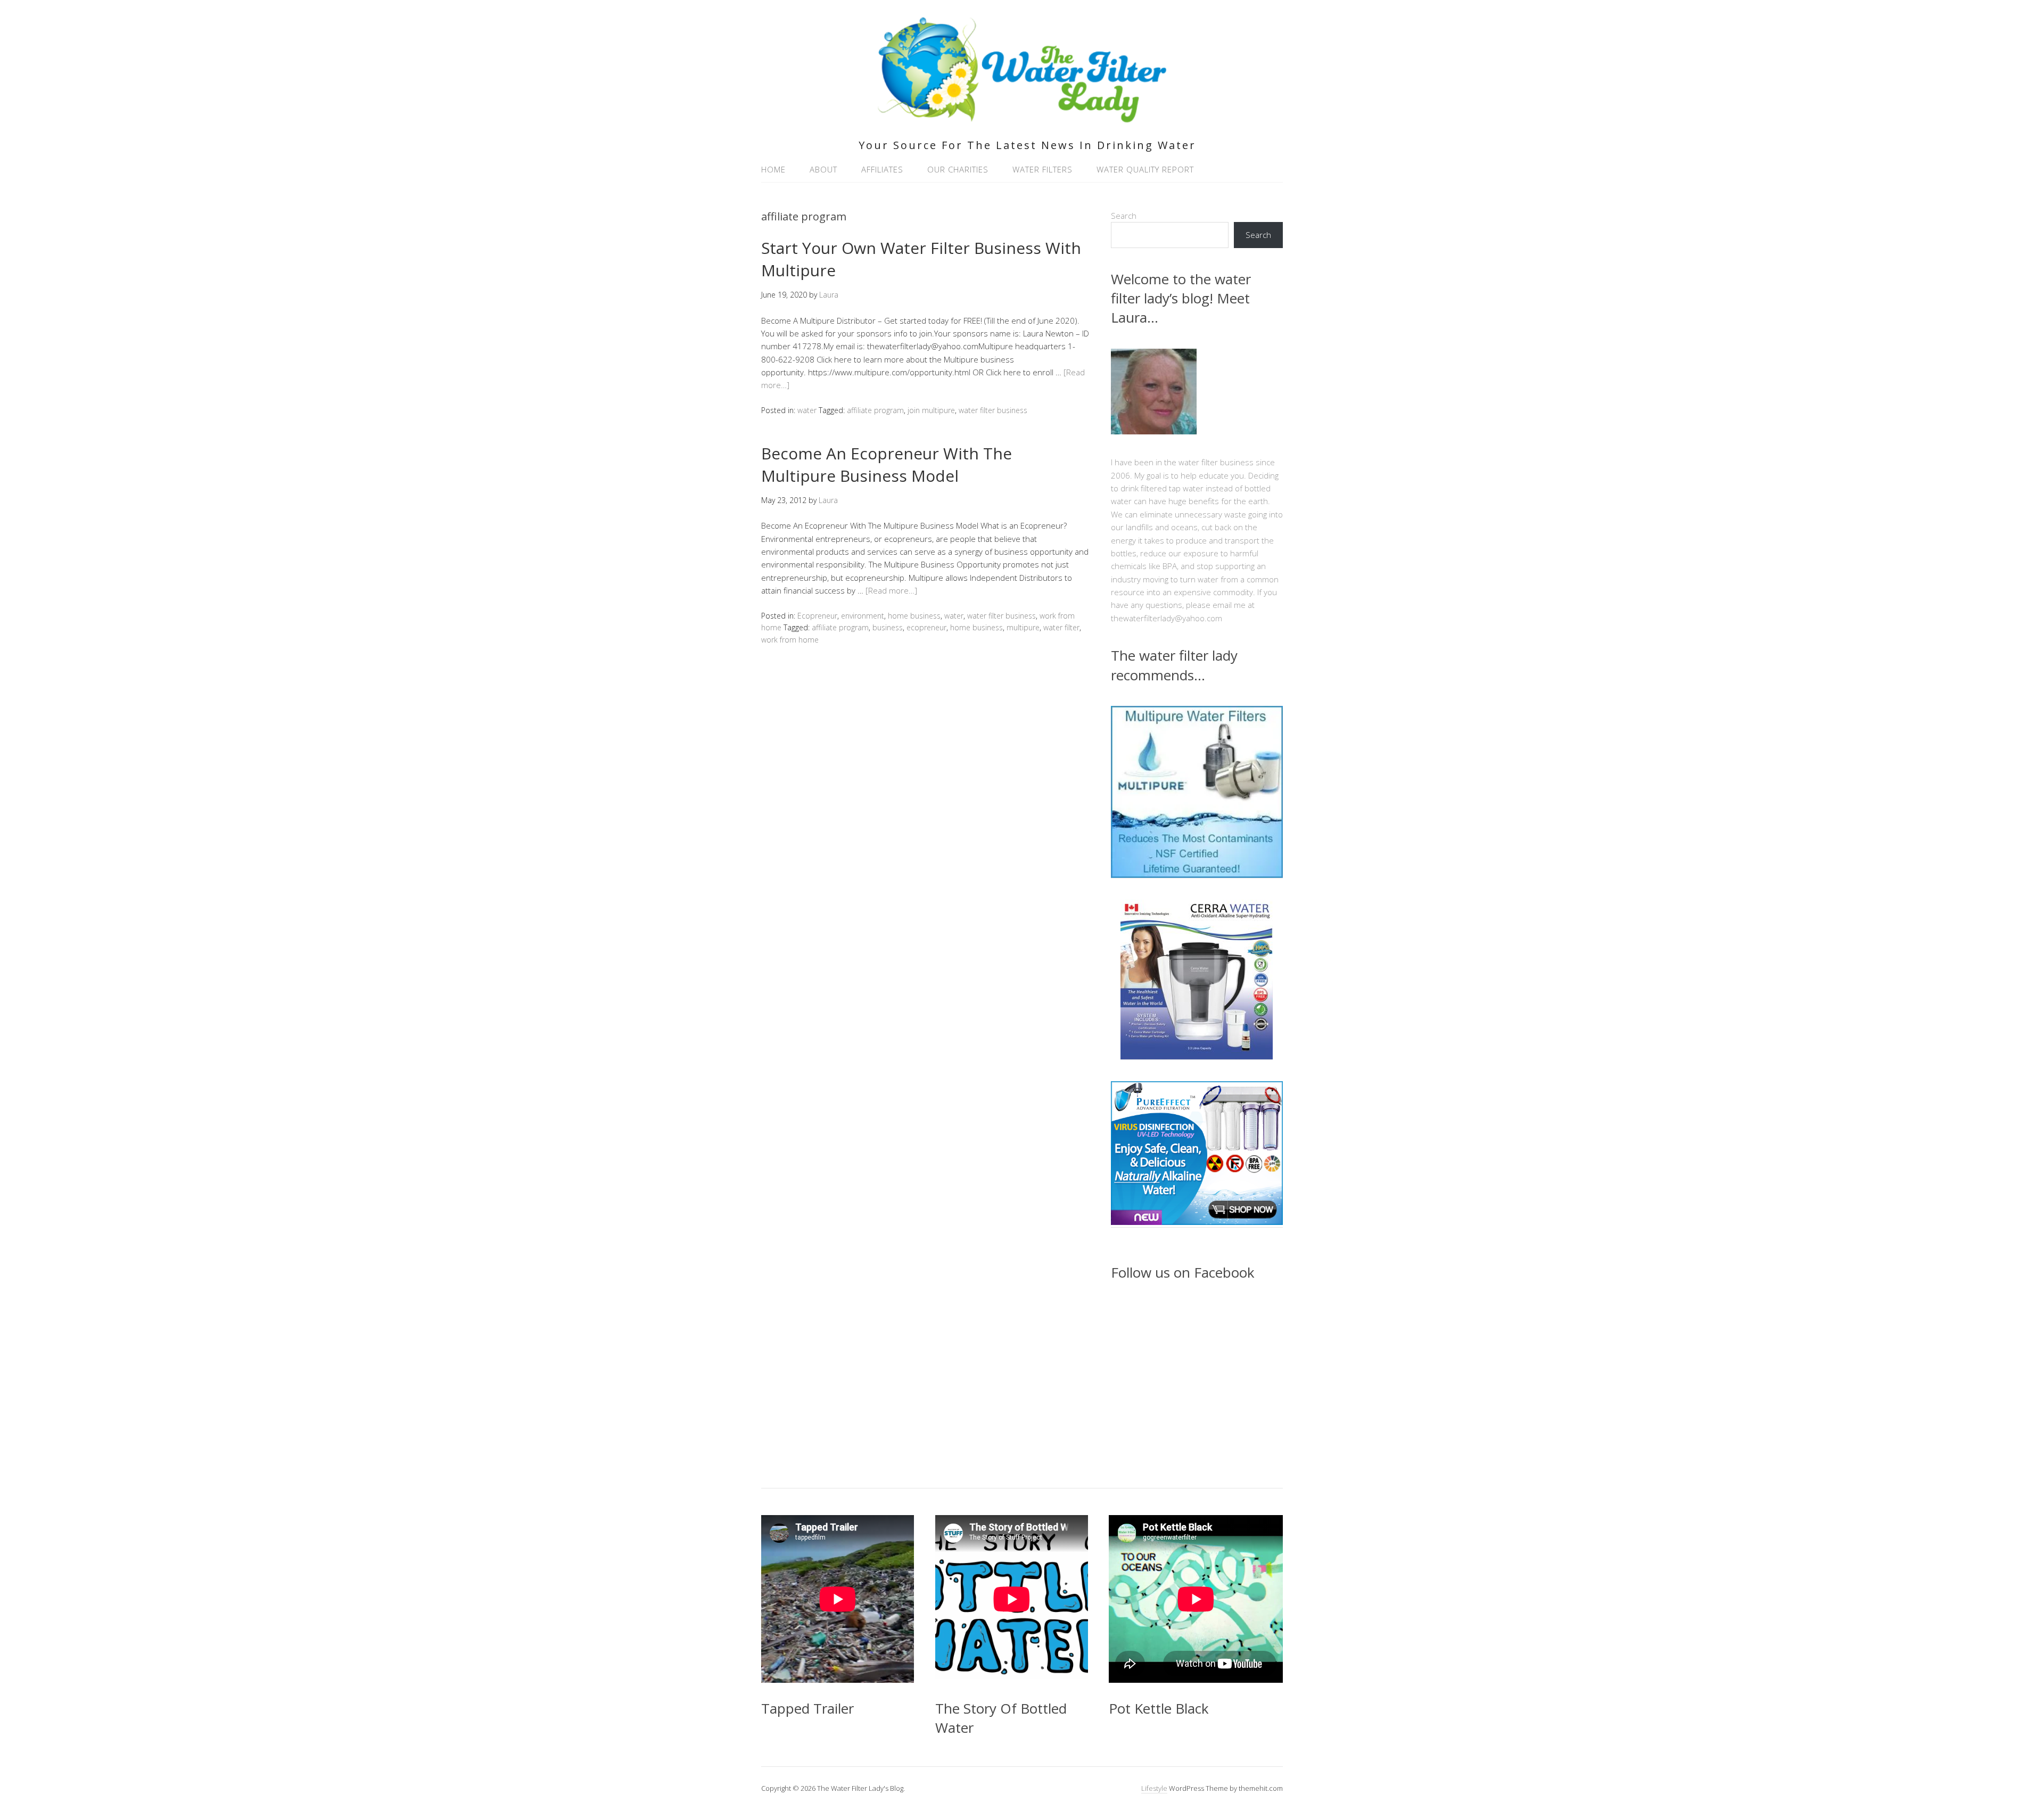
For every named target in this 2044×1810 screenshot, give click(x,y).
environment (863, 616)
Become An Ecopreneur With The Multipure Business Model (887, 464)
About (823, 169)
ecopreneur (926, 627)
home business (914, 616)
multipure (1023, 627)
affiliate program (875, 410)
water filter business (993, 410)
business (888, 627)
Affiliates (882, 169)
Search (1124, 216)
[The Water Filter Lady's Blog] (1022, 116)
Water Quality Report (1145, 169)
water (807, 410)
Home (773, 169)
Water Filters (1042, 169)
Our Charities (958, 169)
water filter (1061, 627)
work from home (790, 640)
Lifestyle (1154, 1788)
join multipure (931, 410)
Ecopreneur (817, 616)
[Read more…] (891, 590)
